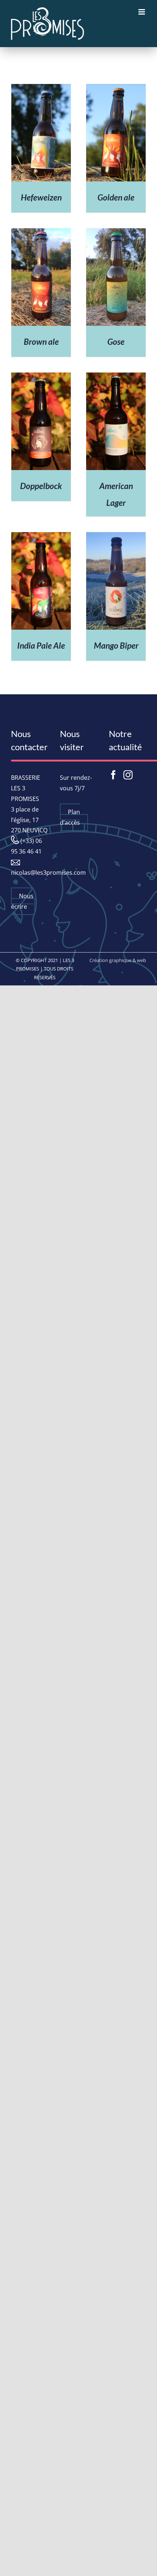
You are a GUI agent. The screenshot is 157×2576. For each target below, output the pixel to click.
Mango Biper (116, 645)
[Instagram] (128, 775)
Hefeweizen (41, 197)
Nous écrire (22, 901)
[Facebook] (113, 775)
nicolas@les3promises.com (48, 873)
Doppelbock (41, 486)
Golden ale (116, 197)
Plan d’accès (70, 817)
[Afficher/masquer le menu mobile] (142, 12)
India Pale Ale (41, 645)
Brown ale (41, 341)
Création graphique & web (118, 960)
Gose (116, 341)
